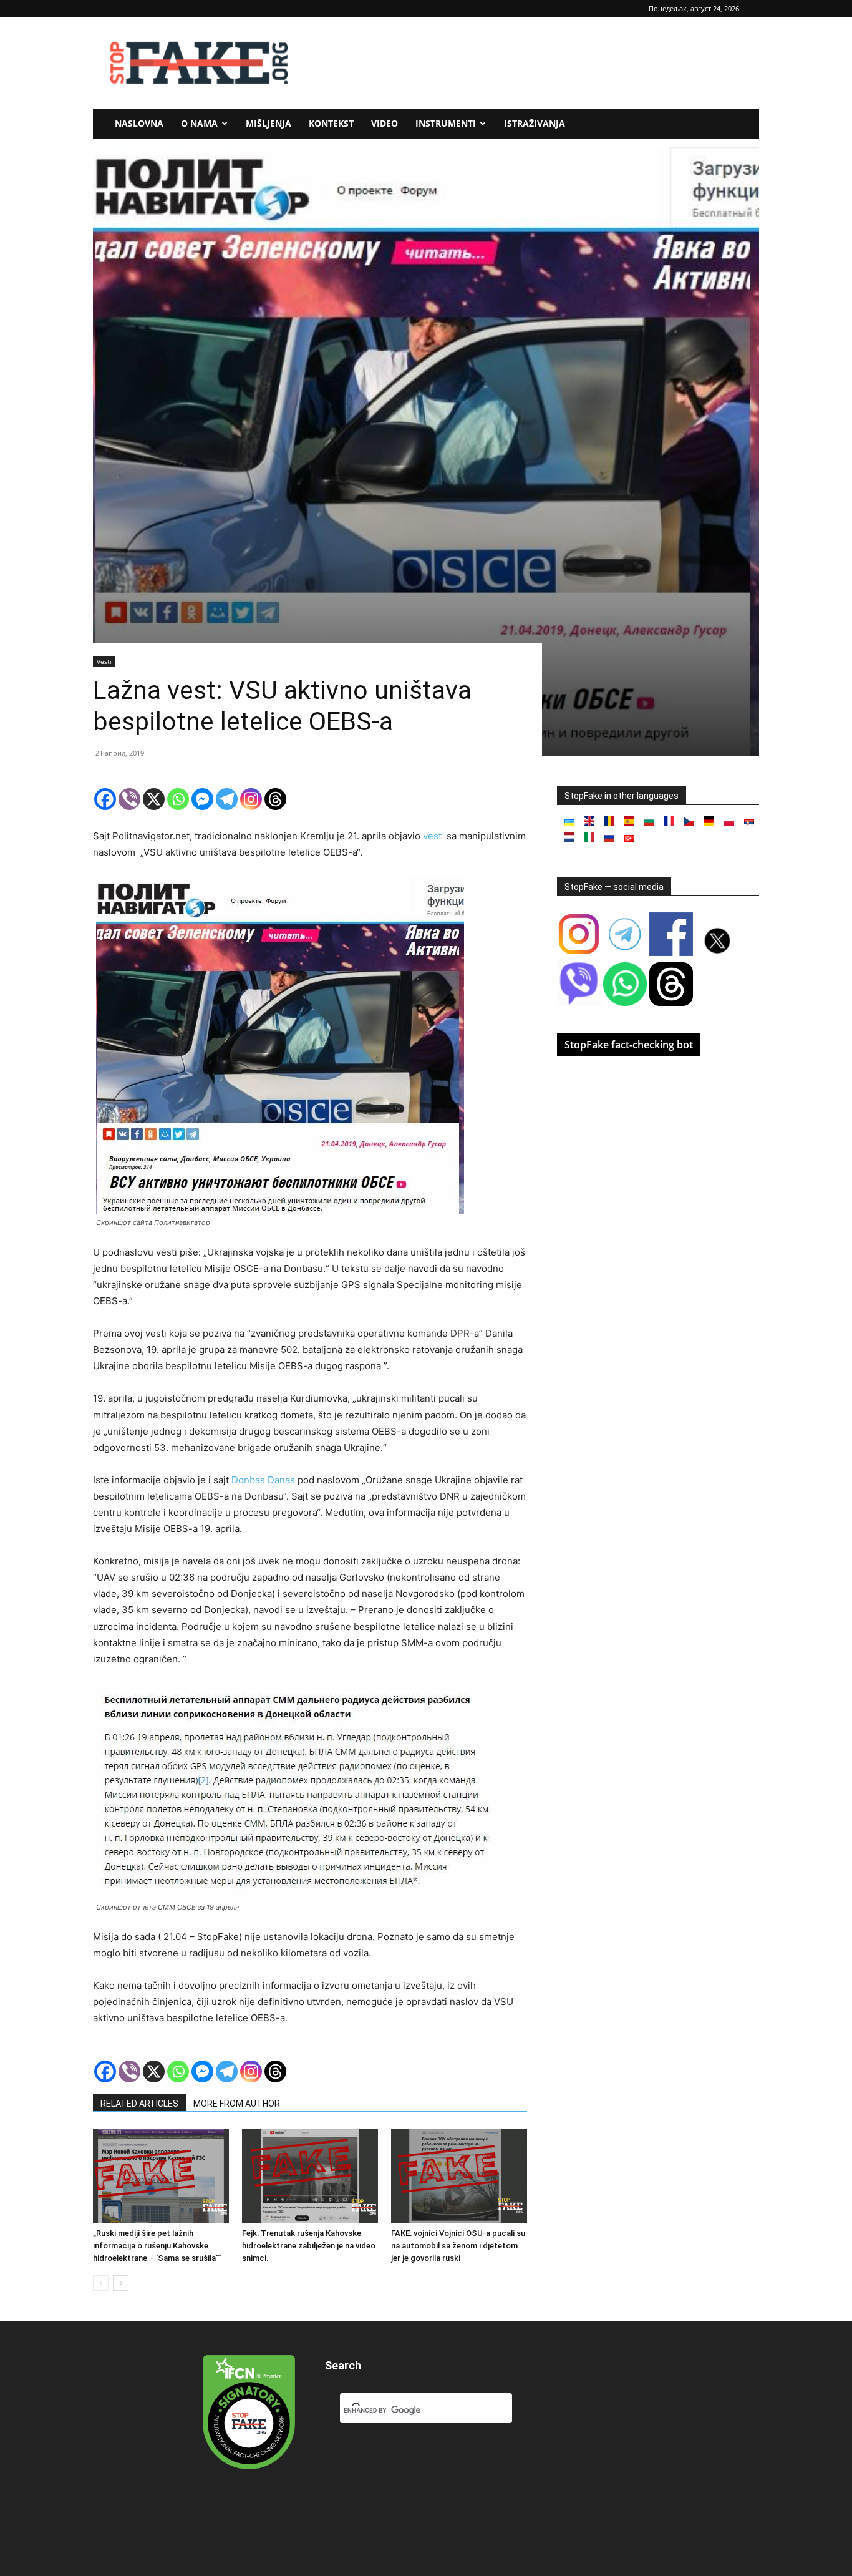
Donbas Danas (263, 1480)
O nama (199, 123)
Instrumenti (446, 123)
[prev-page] (101, 2283)
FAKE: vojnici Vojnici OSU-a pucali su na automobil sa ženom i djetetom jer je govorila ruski (458, 2246)
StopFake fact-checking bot (629, 1045)
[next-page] (121, 2283)
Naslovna (139, 123)
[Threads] (275, 799)
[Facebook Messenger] (202, 799)
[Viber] (129, 799)
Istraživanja (535, 123)
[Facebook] (105, 799)
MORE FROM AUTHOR (237, 2104)
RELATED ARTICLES (139, 2104)
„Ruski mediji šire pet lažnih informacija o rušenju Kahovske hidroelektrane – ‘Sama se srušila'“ (157, 2246)
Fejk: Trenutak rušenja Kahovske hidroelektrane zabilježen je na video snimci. (309, 2246)
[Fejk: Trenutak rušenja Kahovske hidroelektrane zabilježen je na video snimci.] (310, 2176)
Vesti (104, 661)
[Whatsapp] (178, 799)
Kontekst (331, 123)
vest (433, 836)
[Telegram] (227, 799)
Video (385, 123)
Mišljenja (269, 123)
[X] (154, 799)
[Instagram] (251, 799)
